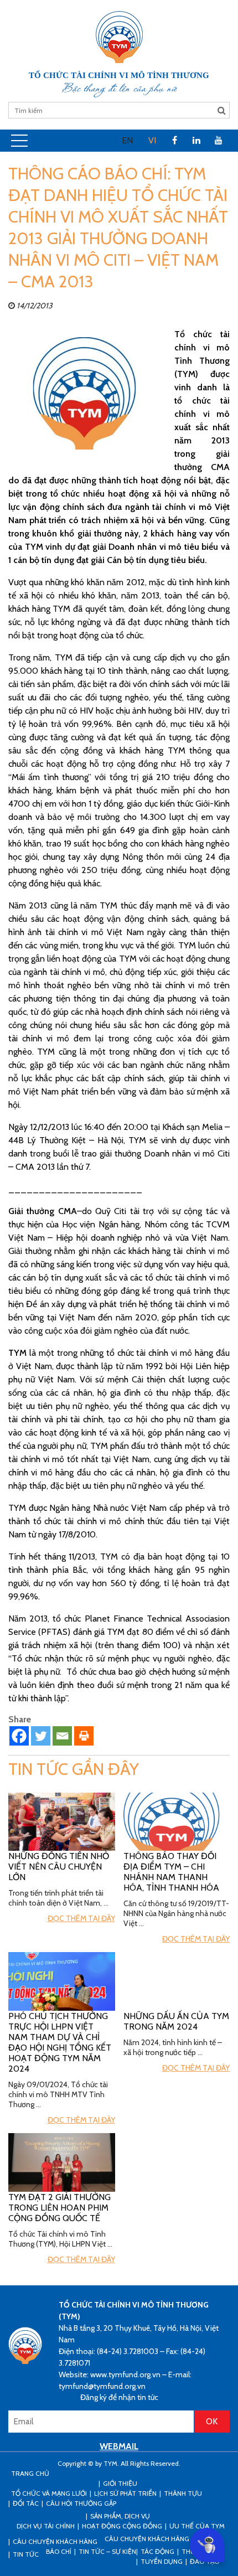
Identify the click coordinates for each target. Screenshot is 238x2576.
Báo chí (59, 2551)
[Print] (84, 1736)
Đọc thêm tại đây (81, 1918)
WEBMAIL (119, 2446)
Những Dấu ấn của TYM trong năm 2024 (176, 2021)
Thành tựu (183, 2493)
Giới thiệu (120, 2483)
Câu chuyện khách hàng (147, 2539)
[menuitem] (127, 141)
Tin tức (26, 2554)
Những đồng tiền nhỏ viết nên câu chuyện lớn (59, 1867)
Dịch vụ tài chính (46, 2526)
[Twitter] (41, 1736)
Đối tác (26, 2503)
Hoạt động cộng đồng (122, 2526)
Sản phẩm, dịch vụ (120, 2516)
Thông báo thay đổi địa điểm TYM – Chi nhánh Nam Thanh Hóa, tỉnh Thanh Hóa (171, 1872)
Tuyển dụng (162, 2561)
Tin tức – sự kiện (107, 2551)
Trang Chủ (30, 2473)
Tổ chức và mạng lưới (49, 2493)
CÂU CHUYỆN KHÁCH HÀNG (55, 2541)
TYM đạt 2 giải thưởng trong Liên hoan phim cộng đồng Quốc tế (59, 2208)
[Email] (62, 1736)
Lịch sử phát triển (125, 2493)
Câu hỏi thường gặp (81, 2503)
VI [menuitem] (152, 140)
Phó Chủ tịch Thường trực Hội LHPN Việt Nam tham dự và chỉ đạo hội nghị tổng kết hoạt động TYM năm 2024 (60, 2042)
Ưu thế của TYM (197, 2526)
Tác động (157, 2551)
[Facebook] (19, 1736)
